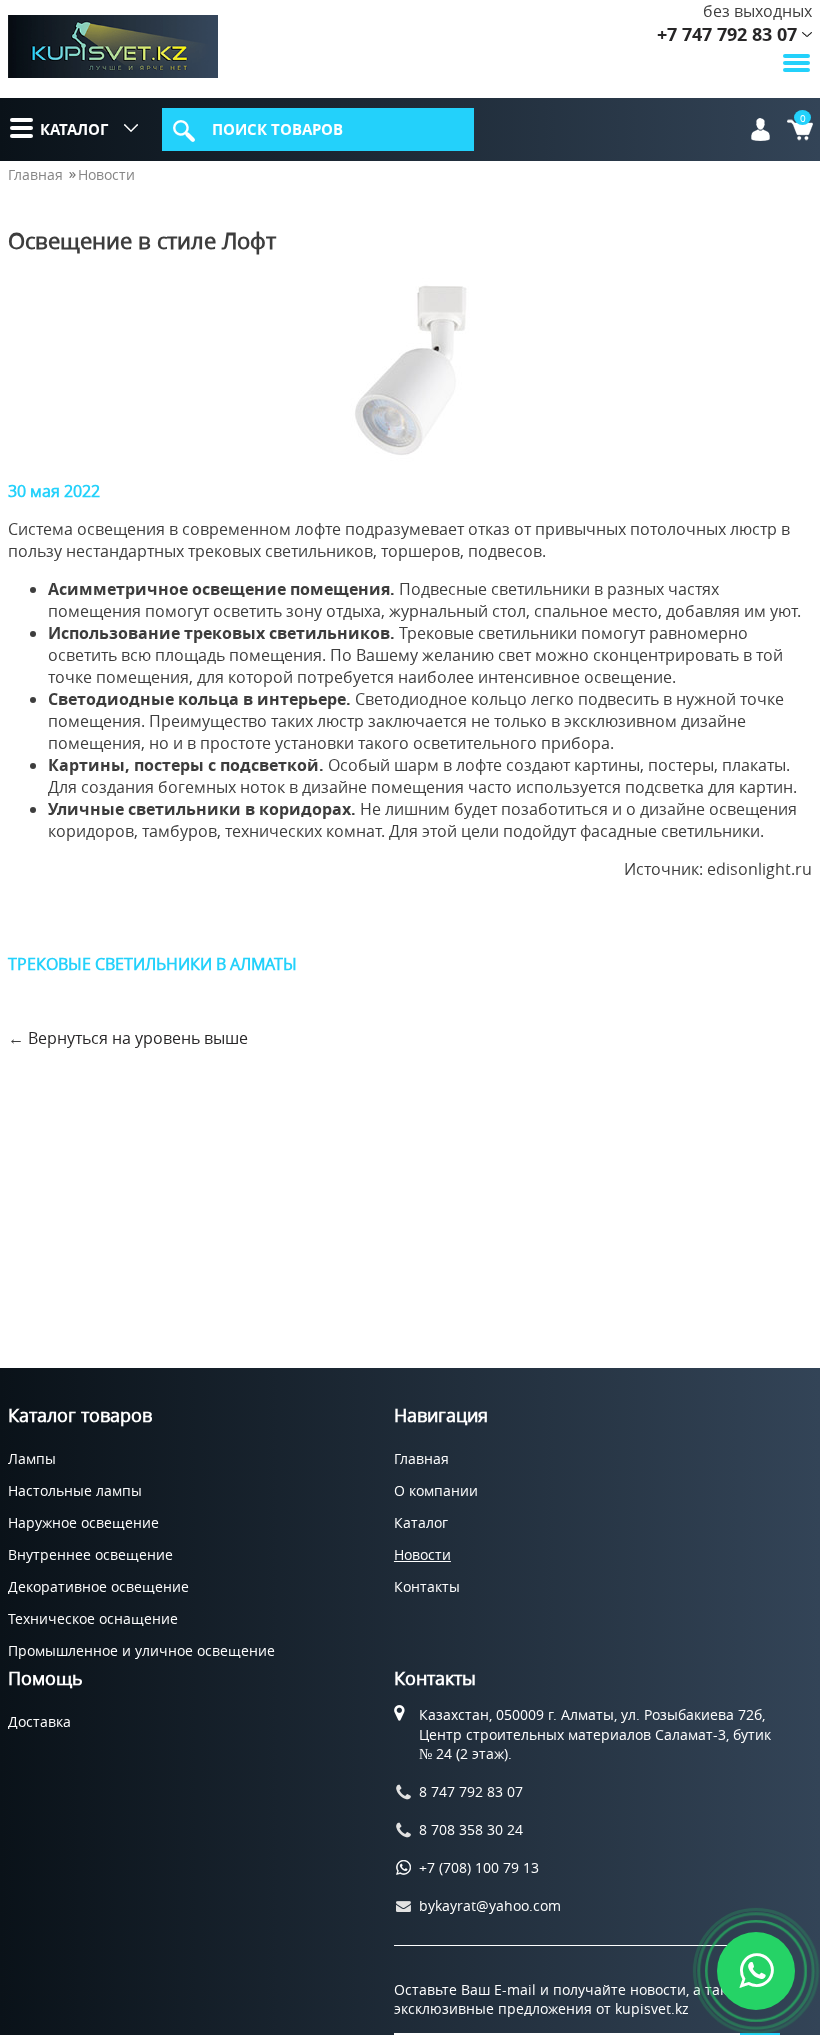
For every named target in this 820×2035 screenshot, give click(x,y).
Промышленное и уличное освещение (141, 1650)
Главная (35, 174)
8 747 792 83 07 (471, 1791)
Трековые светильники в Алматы (152, 964)
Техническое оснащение (93, 1618)
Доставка (39, 1721)
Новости (106, 174)
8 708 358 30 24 (471, 1829)
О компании (436, 1490)
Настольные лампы (75, 1490)
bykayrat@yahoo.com (490, 1905)
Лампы (32, 1458)
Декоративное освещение (98, 1586)
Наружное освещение (83, 1522)
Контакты (427, 1586)
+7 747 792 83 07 (727, 34)
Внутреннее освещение (90, 1554)
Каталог (74, 129)
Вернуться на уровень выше (138, 1038)
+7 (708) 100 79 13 (479, 1867)
